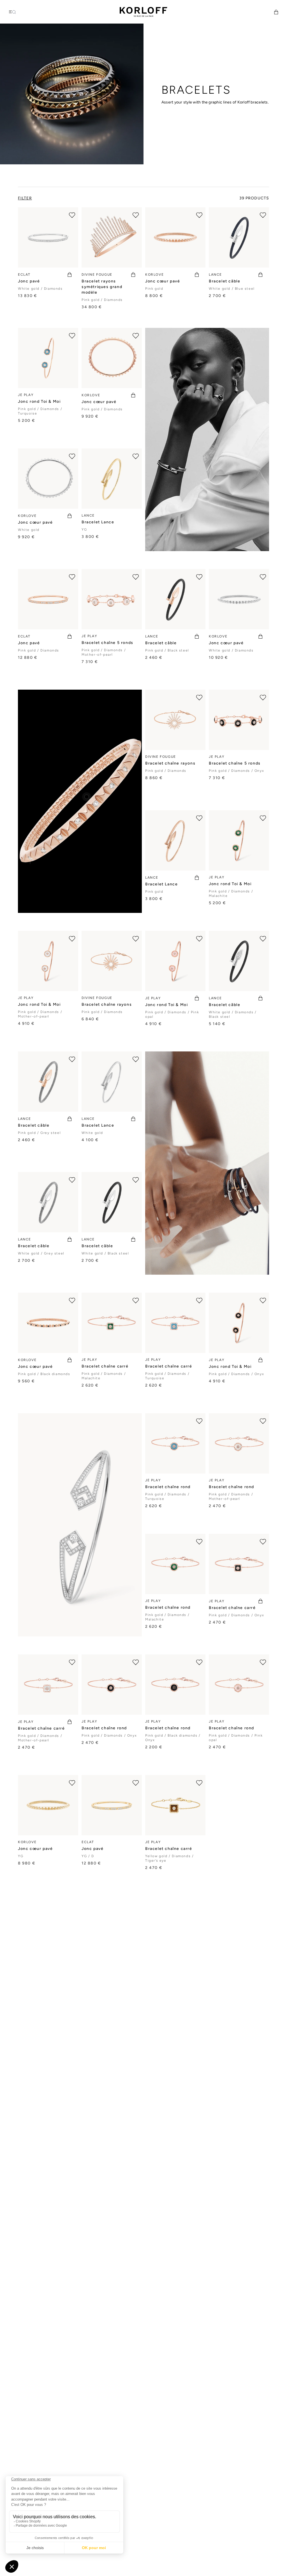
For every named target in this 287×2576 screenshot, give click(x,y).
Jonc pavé (29, 281)
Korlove (154, 275)
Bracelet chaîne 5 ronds (107, 643)
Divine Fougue (97, 275)
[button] (276, 12)
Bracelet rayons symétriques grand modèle (102, 287)
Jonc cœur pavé (163, 281)
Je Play (26, 395)
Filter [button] (25, 198)
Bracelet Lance (98, 522)
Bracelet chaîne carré (105, 1366)
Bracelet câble (224, 281)
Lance (215, 275)
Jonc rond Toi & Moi (39, 401)
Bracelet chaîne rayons (170, 763)
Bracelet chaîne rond (168, 1487)
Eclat (24, 275)
